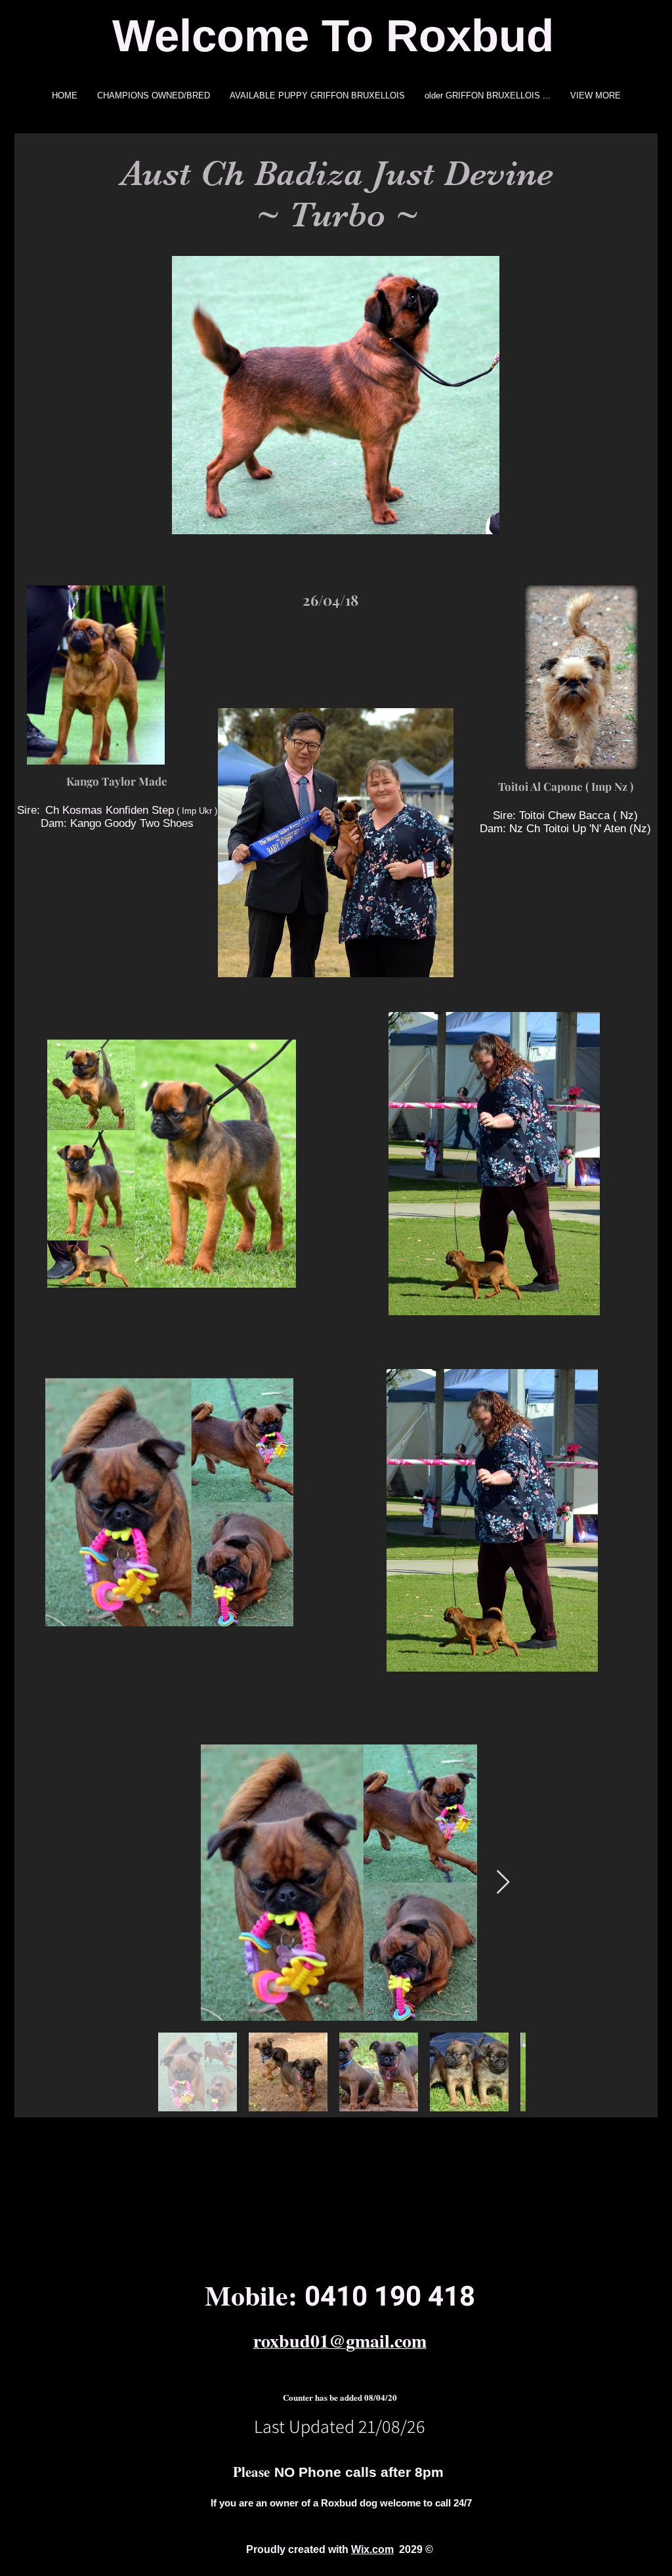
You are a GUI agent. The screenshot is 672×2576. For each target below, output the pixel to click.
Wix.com (372, 2549)
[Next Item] (503, 1883)
